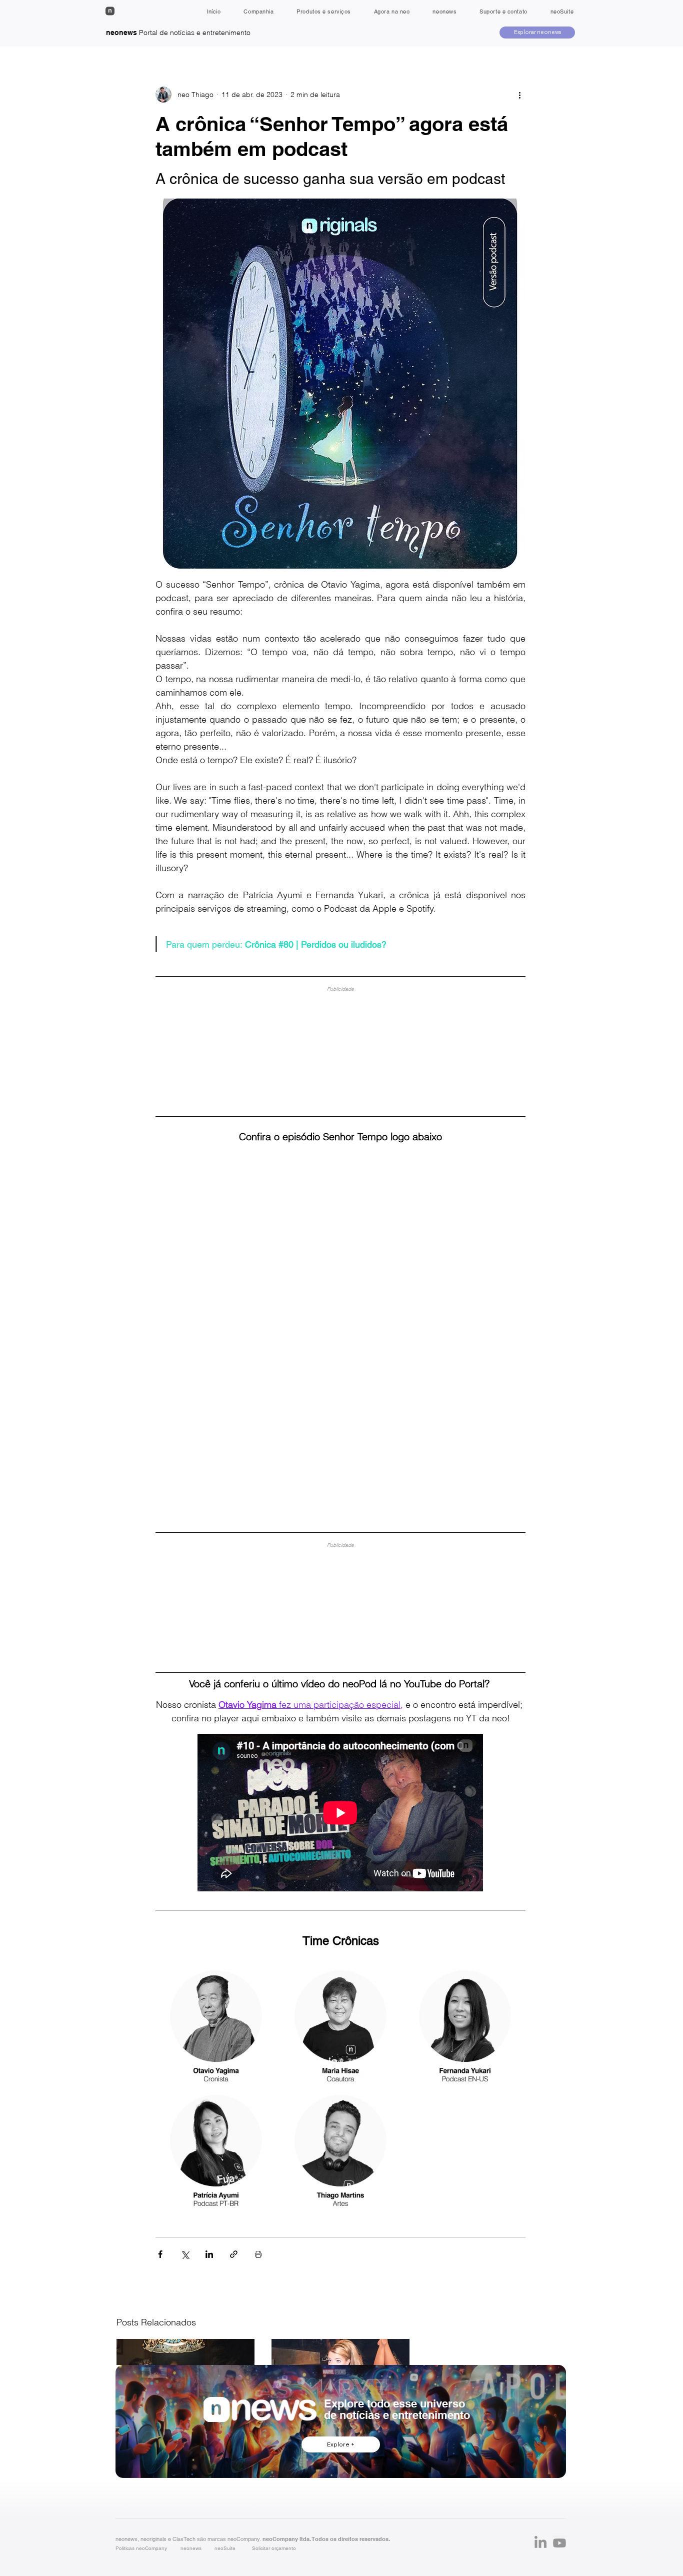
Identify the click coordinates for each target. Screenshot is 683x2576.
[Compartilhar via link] (234, 2254)
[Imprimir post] (258, 2254)
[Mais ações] (519, 95)
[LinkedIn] (540, 2543)
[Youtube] (559, 2543)
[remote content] (340, 1047)
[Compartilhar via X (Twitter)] (185, 2254)
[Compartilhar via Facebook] (160, 2254)
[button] (274, 2548)
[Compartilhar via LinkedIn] (209, 2254)
